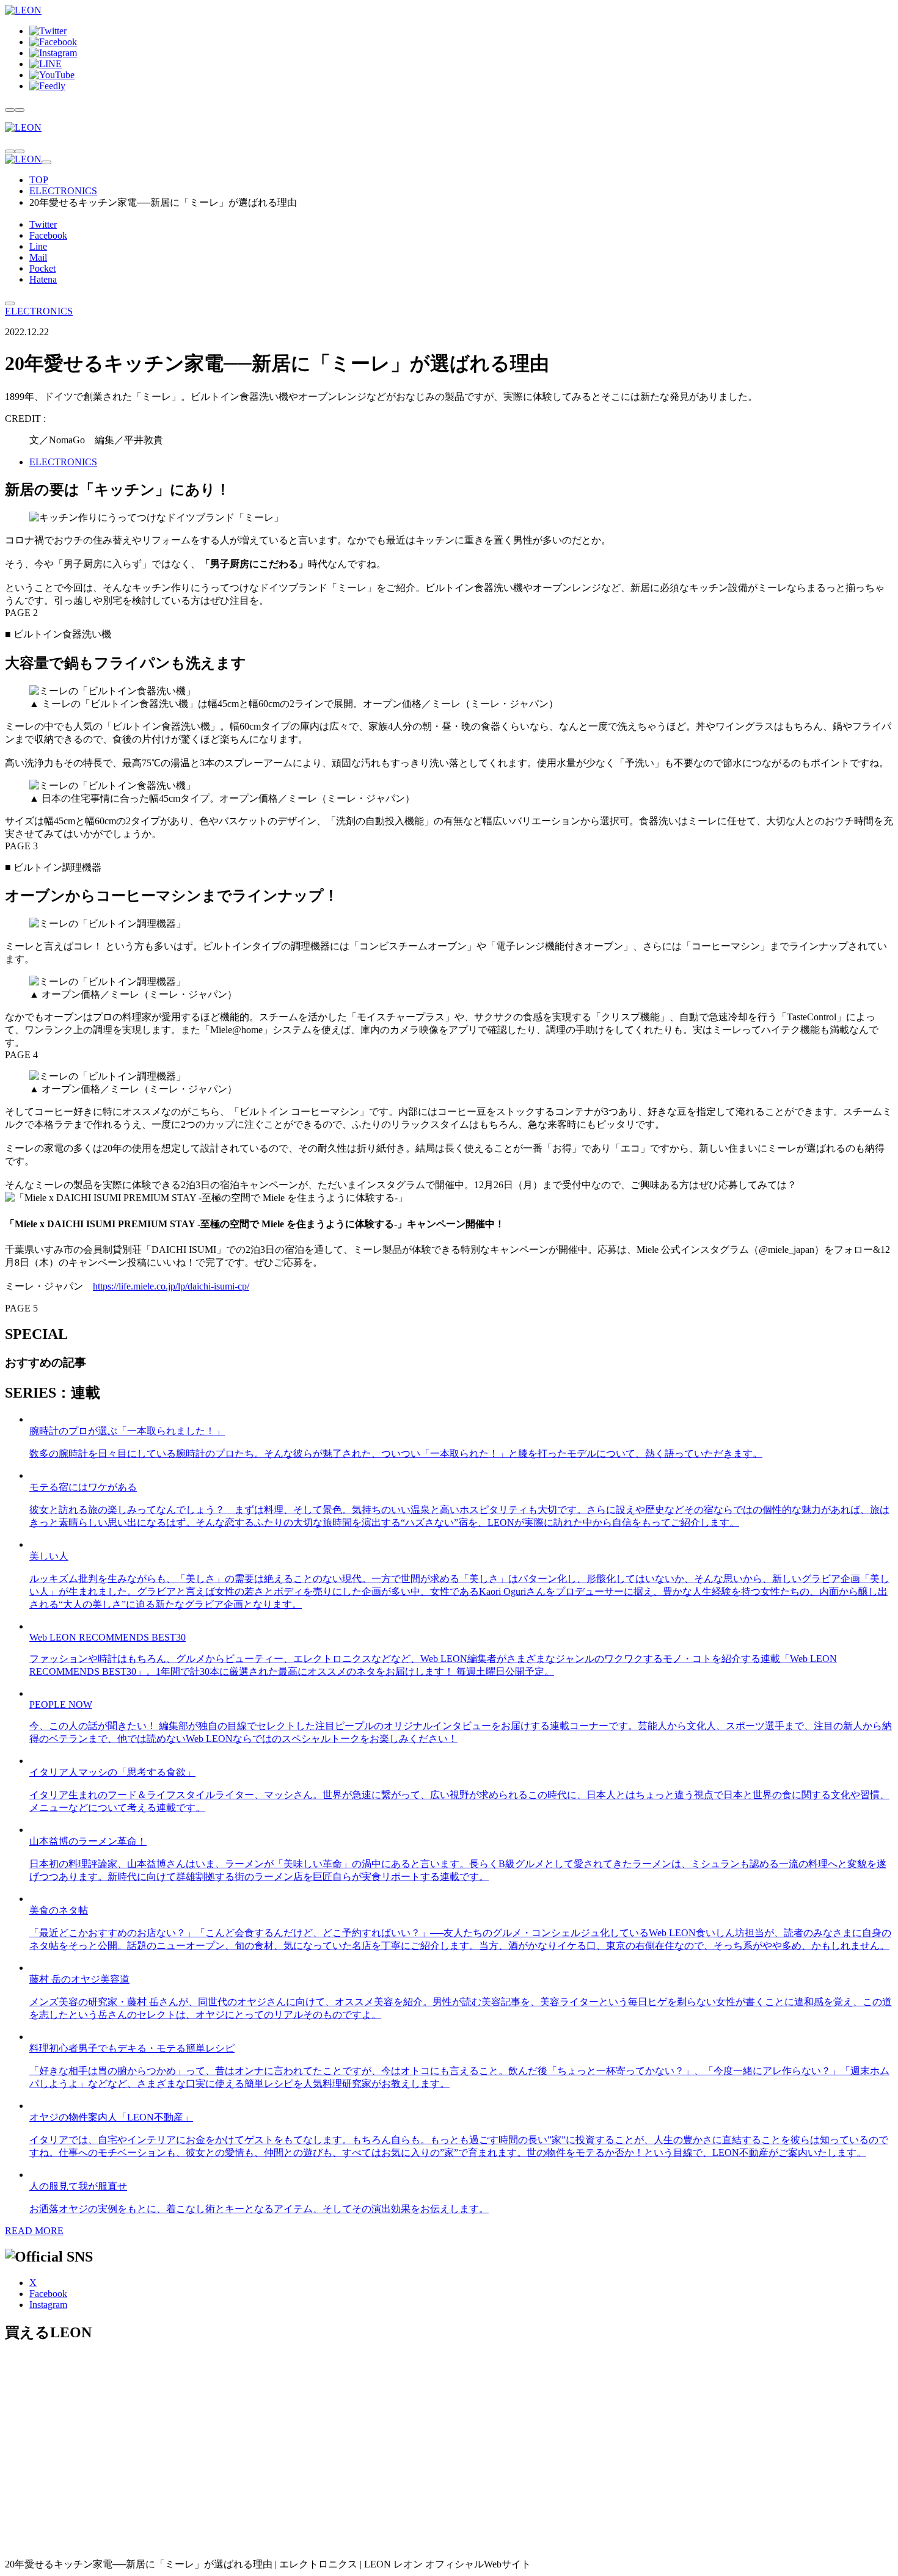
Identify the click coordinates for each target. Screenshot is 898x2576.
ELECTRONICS (63, 191)
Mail (38, 257)
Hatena (43, 279)
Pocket (42, 268)
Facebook (48, 235)
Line (38, 246)
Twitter (43, 224)
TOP (39, 180)
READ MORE (34, 2231)
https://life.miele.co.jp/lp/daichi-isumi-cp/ (171, 1286)
